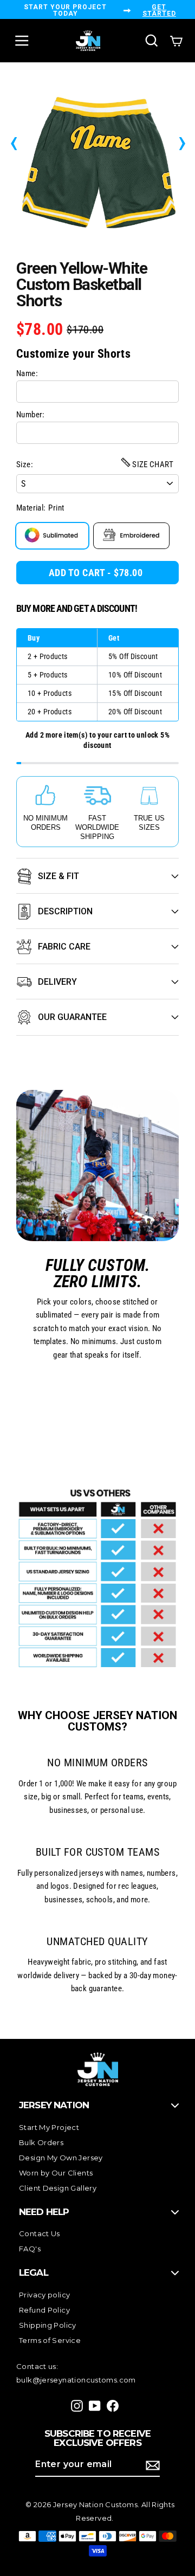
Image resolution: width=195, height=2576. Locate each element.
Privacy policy (44, 2295)
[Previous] (14, 141)
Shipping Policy (48, 2325)
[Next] (182, 141)
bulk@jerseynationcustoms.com (76, 2380)
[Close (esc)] (97, 160)
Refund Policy (44, 2310)
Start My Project (49, 2127)
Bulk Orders (41, 2142)
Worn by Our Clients (56, 2173)
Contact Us (40, 2233)
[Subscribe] (151, 2465)
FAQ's (30, 2249)
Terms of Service (50, 2340)
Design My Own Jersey (61, 2158)
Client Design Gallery (58, 2188)
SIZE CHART (152, 464)
